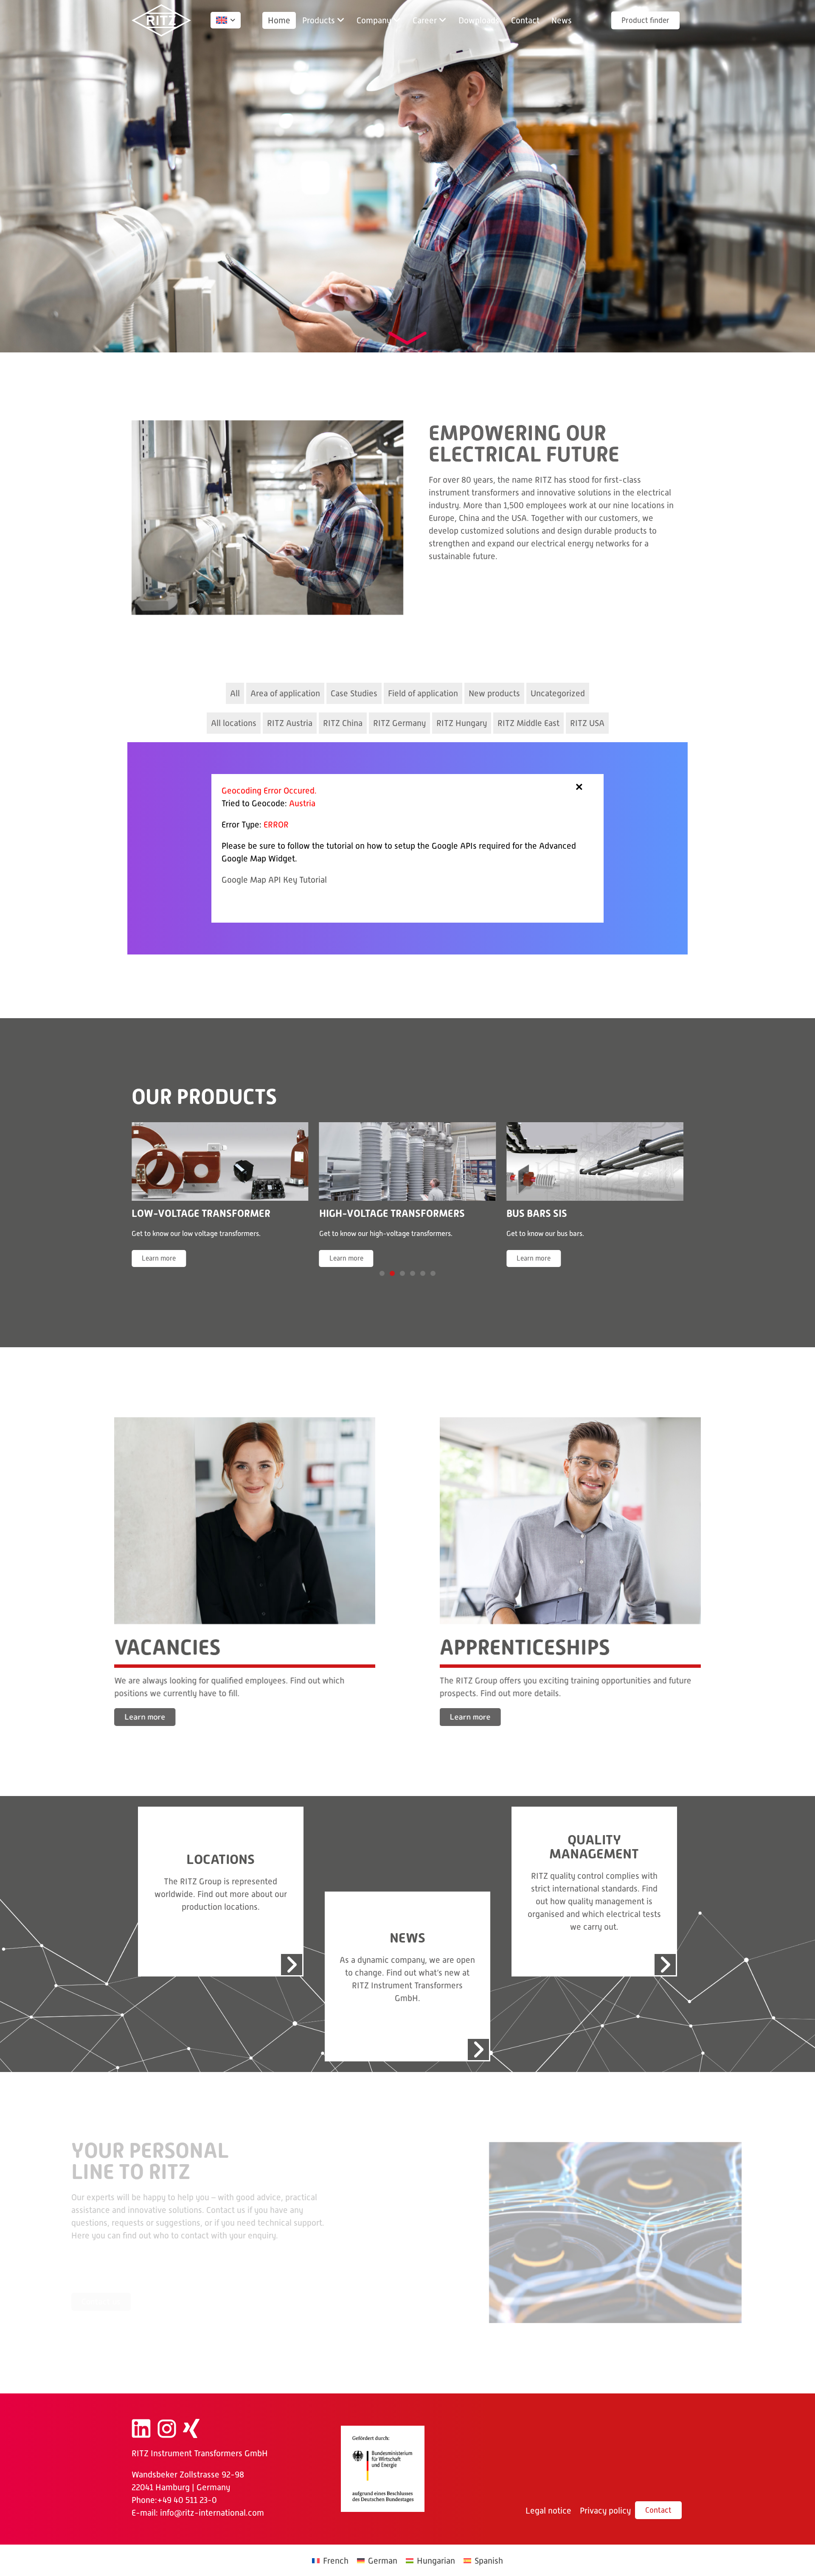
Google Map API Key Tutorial (274, 880)
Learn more (305, 1258)
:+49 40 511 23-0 (186, 2503)
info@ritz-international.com (212, 2515)
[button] (323, 20)
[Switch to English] (222, 20)
